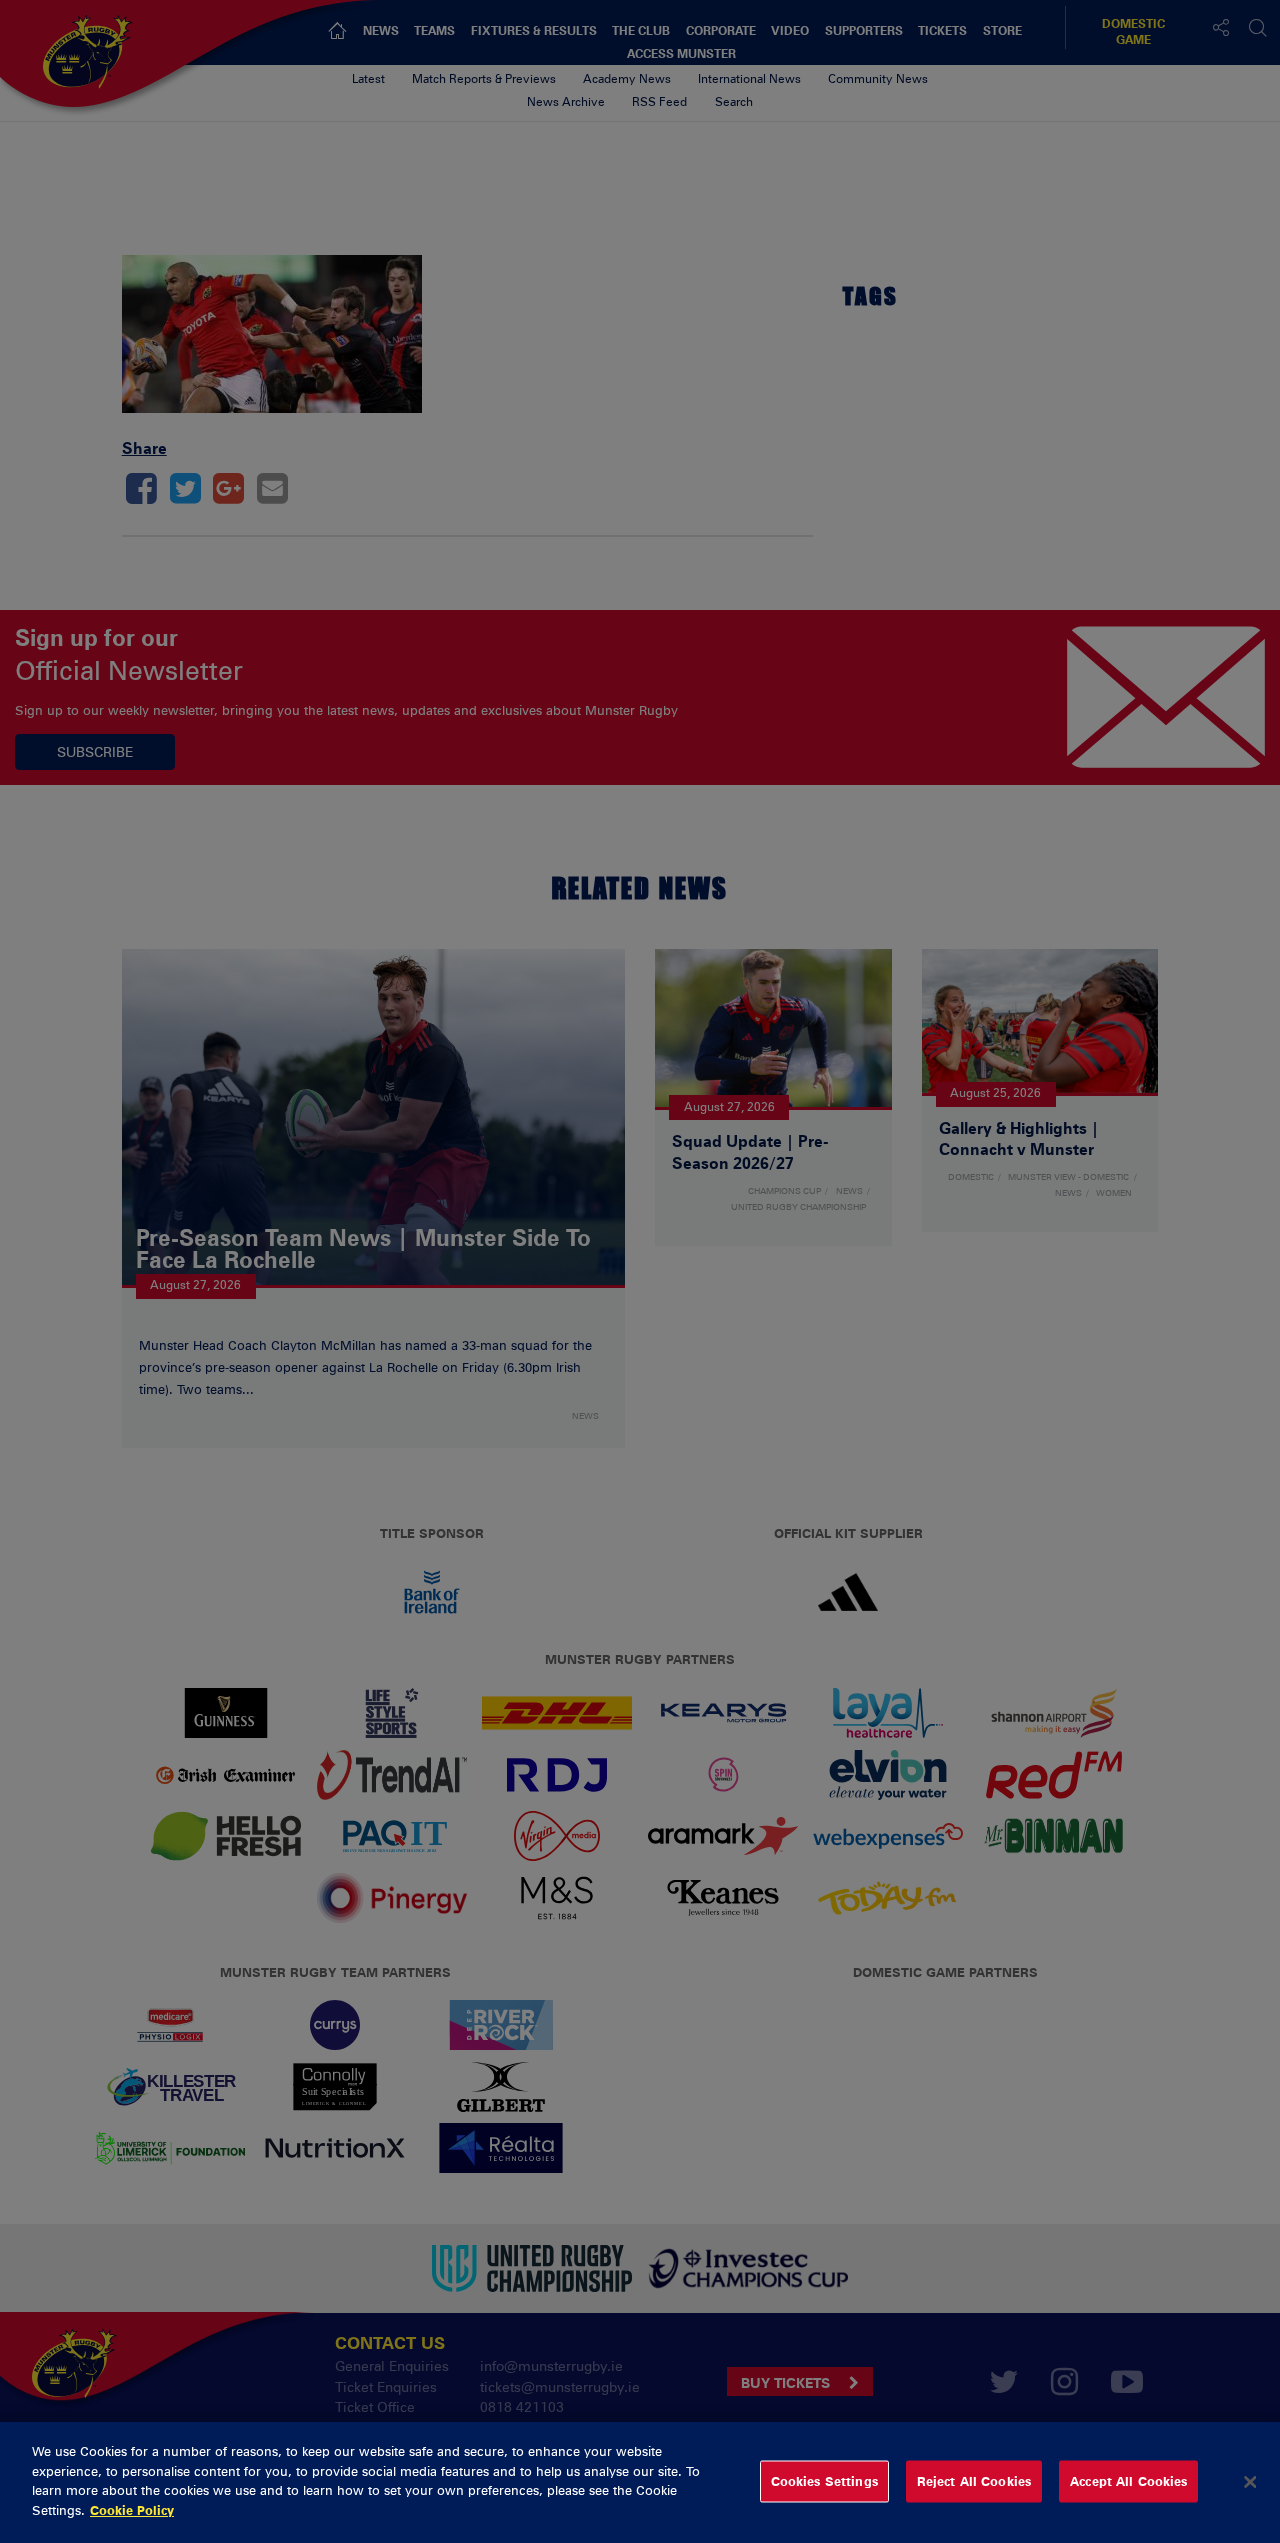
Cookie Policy (132, 2509)
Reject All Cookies (974, 2481)
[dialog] (640, 2482)
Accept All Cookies (1128, 2481)
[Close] (1250, 2482)
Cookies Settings (824, 2481)
